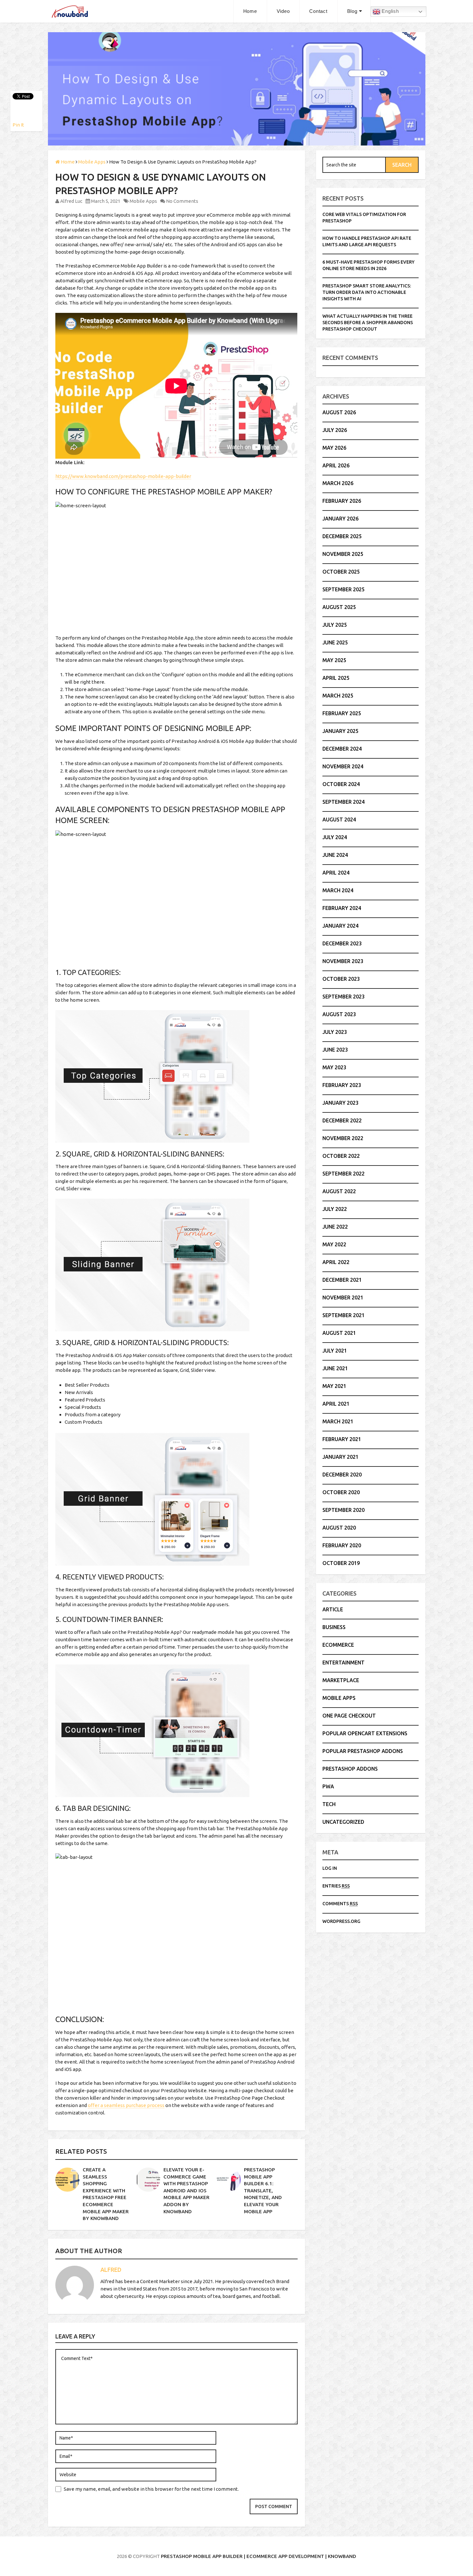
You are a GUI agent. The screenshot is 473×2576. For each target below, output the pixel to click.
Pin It (18, 125)
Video (283, 11)
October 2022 (341, 1156)
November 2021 (343, 1297)
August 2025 (339, 607)
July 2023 (335, 1032)
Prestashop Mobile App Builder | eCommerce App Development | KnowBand (259, 2556)
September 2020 (343, 1510)
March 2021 (338, 1421)
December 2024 (342, 749)
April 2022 (336, 1262)
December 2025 (342, 536)
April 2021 (336, 1404)
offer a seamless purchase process (126, 2105)
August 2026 (339, 412)
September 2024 (343, 802)
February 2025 (342, 713)
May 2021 (334, 1386)
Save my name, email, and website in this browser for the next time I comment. (151, 2489)
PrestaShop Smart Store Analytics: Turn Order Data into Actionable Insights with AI (367, 292)
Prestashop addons (350, 1769)
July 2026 (335, 430)
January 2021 (340, 1457)
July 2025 (335, 625)
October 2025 (341, 572)
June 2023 (335, 1050)
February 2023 (342, 1085)
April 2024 (336, 873)
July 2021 (335, 1351)
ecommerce (338, 1645)
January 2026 (340, 519)
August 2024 (339, 820)
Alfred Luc (71, 201)
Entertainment (343, 1663)
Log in (330, 1868)
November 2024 (343, 766)
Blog (352, 11)
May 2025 (334, 660)
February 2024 (342, 908)
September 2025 (343, 589)
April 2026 (336, 465)
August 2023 (339, 1014)
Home (250, 11)
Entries (336, 1886)
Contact (318, 11)
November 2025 (343, 554)
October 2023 (341, 979)
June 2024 (335, 855)
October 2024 (341, 784)
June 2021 (335, 1368)
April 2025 (336, 678)
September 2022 (343, 1174)
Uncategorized (343, 1822)
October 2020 (341, 1492)
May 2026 (334, 448)
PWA (328, 1786)
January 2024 (340, 926)
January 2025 (340, 731)
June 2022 (335, 1227)
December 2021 (342, 1280)
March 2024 (338, 890)
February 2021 (342, 1439)
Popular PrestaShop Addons (363, 1751)
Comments (340, 1904)
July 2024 (335, 837)
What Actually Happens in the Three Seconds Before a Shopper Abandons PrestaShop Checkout (368, 323)
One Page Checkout (349, 1716)
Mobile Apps (143, 201)
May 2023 (334, 1067)
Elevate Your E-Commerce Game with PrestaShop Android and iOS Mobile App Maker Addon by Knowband (186, 2191)
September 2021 (343, 1315)
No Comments (182, 201)
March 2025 (338, 696)
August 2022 (339, 1191)
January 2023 (340, 1103)
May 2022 (334, 1244)
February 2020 (342, 1545)
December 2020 (342, 1475)
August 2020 (339, 1528)
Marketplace (341, 1680)
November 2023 (343, 961)
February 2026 (342, 501)
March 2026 (338, 483)
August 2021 (339, 1333)
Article (333, 1609)
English (390, 11)
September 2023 (343, 997)
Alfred (111, 2270)
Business (334, 1627)
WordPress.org (341, 1921)
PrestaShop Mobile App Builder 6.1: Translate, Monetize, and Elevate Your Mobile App (263, 2191)
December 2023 (342, 943)
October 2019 (341, 1563)
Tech (329, 1804)
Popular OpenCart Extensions (365, 1733)
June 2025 (335, 642)
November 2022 (343, 1138)
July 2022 (335, 1209)
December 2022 (342, 1120)
